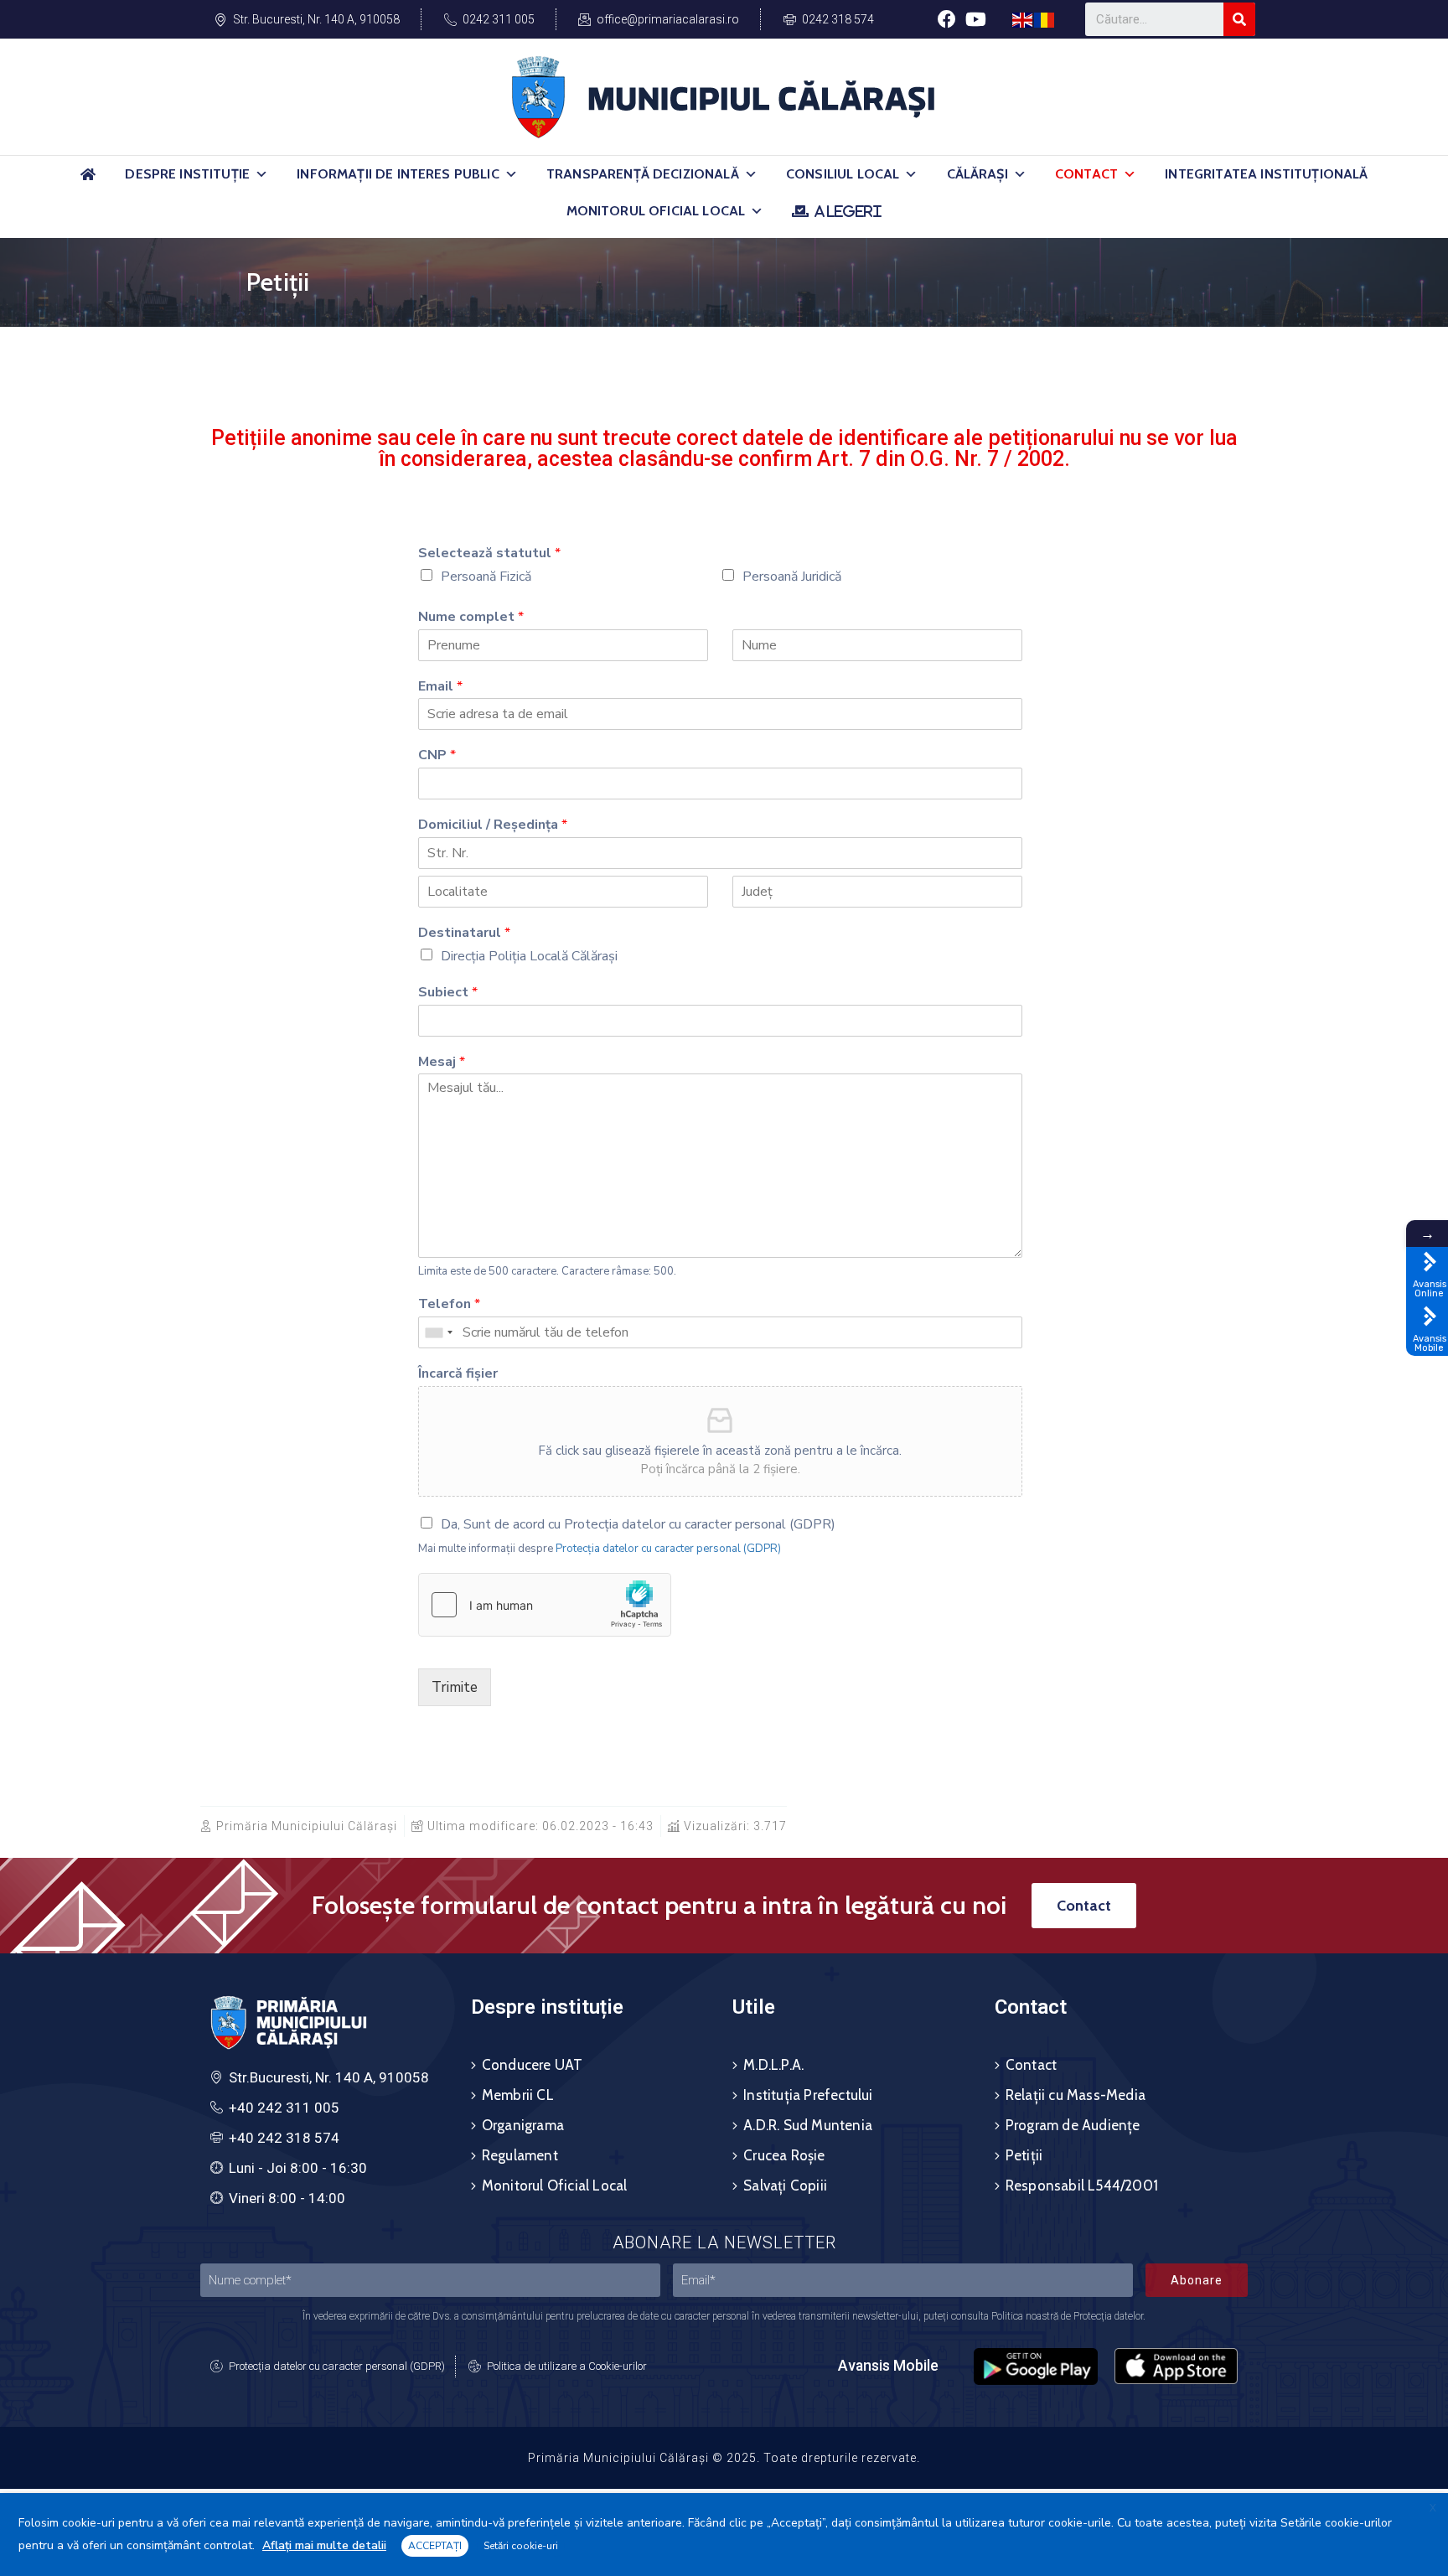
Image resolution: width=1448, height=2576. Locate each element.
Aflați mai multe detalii (324, 2545)
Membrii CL (518, 2095)
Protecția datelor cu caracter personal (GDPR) (668, 1549)
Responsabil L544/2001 (1082, 2185)
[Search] (1239, 19)
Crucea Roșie (784, 2155)
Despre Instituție (187, 174)
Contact (1086, 174)
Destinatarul (464, 933)
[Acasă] (88, 181)
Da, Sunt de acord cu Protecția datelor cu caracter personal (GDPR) (638, 1524)
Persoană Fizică (486, 577)
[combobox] (438, 1332)
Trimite (455, 1687)
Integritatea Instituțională (1266, 174)
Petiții (1024, 2155)
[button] (261, 174)
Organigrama (523, 2125)
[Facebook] (946, 19)
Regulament (520, 2155)
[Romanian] (1045, 19)
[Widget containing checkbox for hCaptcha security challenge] (545, 1605)
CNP (437, 755)
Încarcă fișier (458, 1374)
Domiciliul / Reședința (493, 825)
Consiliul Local (843, 174)
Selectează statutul (489, 553)
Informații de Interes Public (398, 174)
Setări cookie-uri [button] (521, 2546)
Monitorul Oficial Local (656, 211)
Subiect (448, 993)
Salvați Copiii (785, 2185)
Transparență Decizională (643, 174)
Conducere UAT (533, 2065)
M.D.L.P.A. (773, 2065)
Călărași (977, 174)
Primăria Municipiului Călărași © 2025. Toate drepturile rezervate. (724, 2458)
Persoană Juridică (792, 577)
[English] (1023, 19)
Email (440, 687)
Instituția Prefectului (808, 2095)
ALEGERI (848, 211)
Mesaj (442, 1062)
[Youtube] (976, 19)
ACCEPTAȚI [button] (435, 2546)
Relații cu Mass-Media (1076, 2095)
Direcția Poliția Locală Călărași (529, 956)
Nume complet (471, 617)
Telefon (449, 1304)
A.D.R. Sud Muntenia (808, 2125)
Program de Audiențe (1073, 2125)
